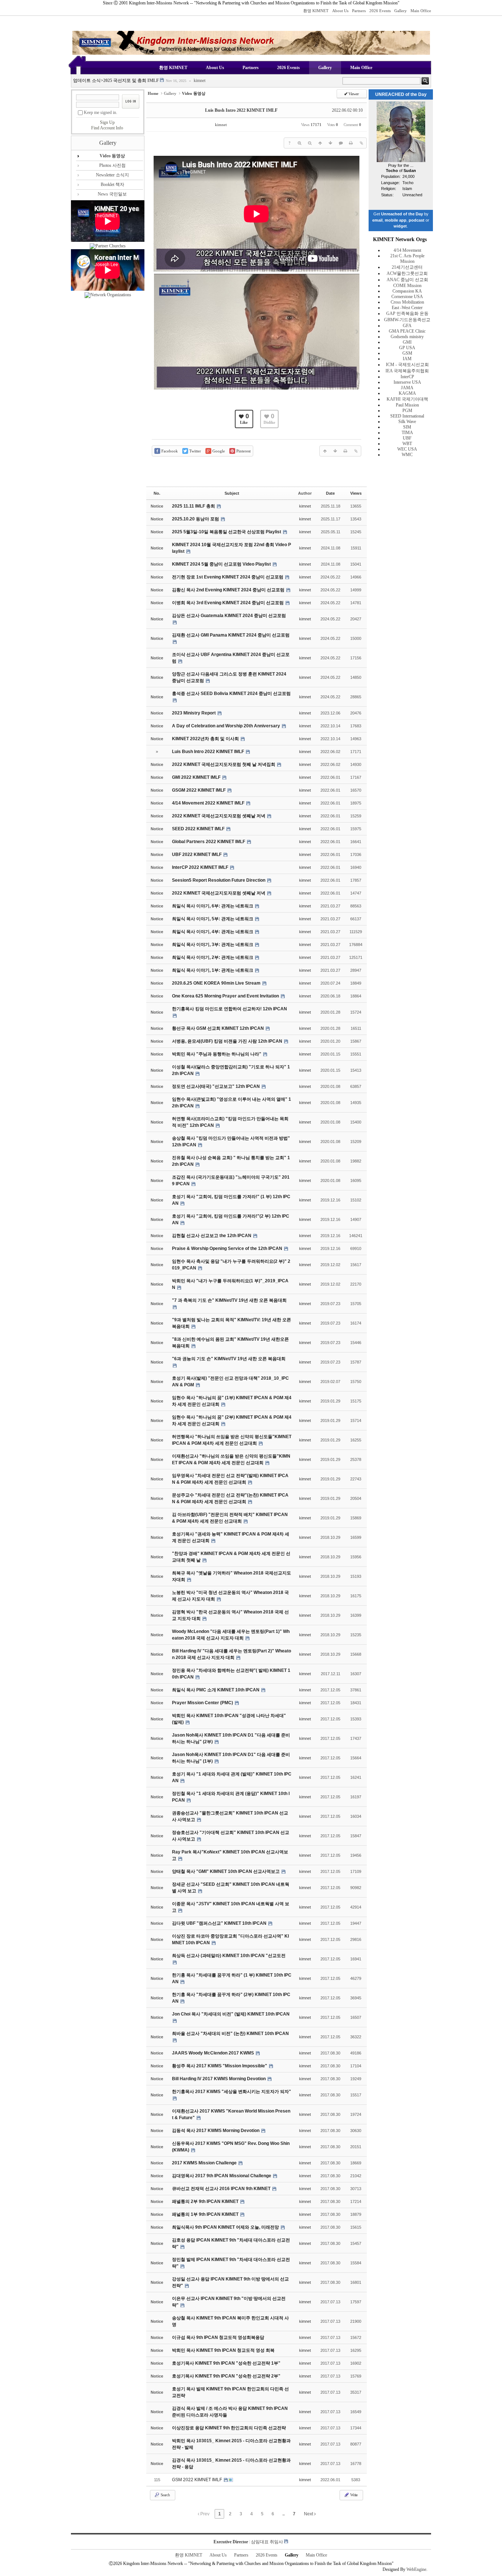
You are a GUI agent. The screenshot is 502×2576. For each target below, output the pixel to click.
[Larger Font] (300, 143)
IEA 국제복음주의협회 (407, 371)
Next (309, 2514)
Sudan (410, 171)
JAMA (407, 388)
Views (356, 493)
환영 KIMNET (316, 11)
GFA (407, 326)
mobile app (396, 220)
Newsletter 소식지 (112, 175)
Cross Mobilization (407, 302)
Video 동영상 (112, 156)
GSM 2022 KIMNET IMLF (198, 2480)
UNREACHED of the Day (401, 94)
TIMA (407, 433)
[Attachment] (361, 143)
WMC (407, 455)
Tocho (392, 171)
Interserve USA (407, 382)
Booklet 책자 (112, 184)
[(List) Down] (330, 143)
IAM (407, 359)
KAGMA (407, 393)
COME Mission (407, 286)
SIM (407, 427)
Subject (232, 493)
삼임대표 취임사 (267, 2542)
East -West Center (407, 308)
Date (330, 493)
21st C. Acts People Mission (407, 259)
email (377, 220)
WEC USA (407, 449)
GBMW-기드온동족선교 (407, 320)
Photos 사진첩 (112, 165)
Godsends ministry (407, 337)
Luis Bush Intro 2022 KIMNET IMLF (241, 110)
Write (354, 2495)
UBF (407, 438)
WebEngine (416, 2569)
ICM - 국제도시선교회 (407, 365)
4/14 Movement (407, 250)
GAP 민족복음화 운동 (407, 314)
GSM (407, 353)
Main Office (421, 11)
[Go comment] (341, 143)
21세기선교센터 (407, 267)
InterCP (407, 377)
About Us (340, 11)
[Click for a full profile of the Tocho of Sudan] (401, 161)
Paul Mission (407, 405)
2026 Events (380, 11)
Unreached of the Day (402, 214)
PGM (407, 411)
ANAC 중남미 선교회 (407, 280)
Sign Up (107, 122)
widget (400, 226)
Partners (359, 11)
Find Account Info (107, 128)
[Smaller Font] (310, 143)
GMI (407, 342)
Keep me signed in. (101, 112)
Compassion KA (407, 291)
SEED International (407, 416)
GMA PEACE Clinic (407, 331)
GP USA (407, 348)
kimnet (197, 81)
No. (157, 493)
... (283, 2514)
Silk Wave (407, 422)
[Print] (351, 143)
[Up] (320, 143)
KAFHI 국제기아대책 (407, 399)
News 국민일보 (112, 194)
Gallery (401, 11)
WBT (407, 444)
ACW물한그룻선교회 (407, 273)
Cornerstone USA (407, 297)
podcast (417, 220)
